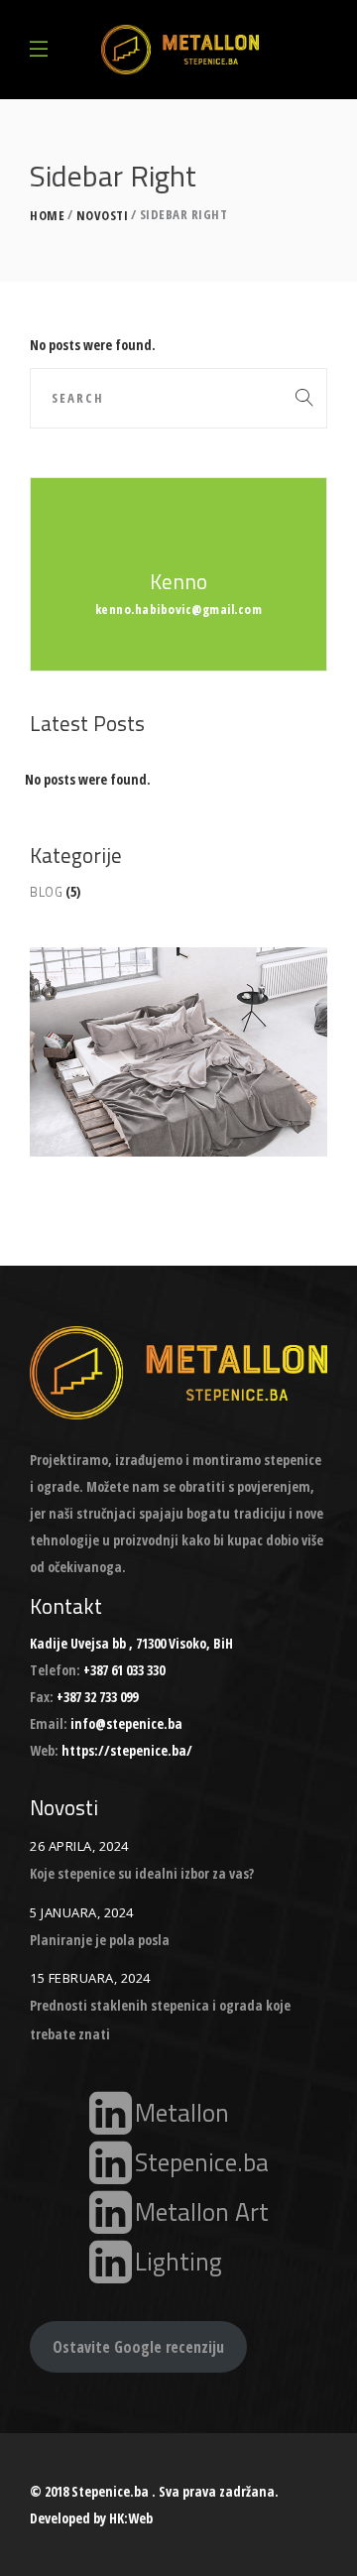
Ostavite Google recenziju (138, 2347)
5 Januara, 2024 (82, 1912)
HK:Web (131, 2518)
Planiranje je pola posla (100, 1940)
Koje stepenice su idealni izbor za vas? (142, 1873)
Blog (46, 892)
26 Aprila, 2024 (79, 1846)
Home (47, 216)
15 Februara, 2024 (90, 1978)
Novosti (103, 216)
